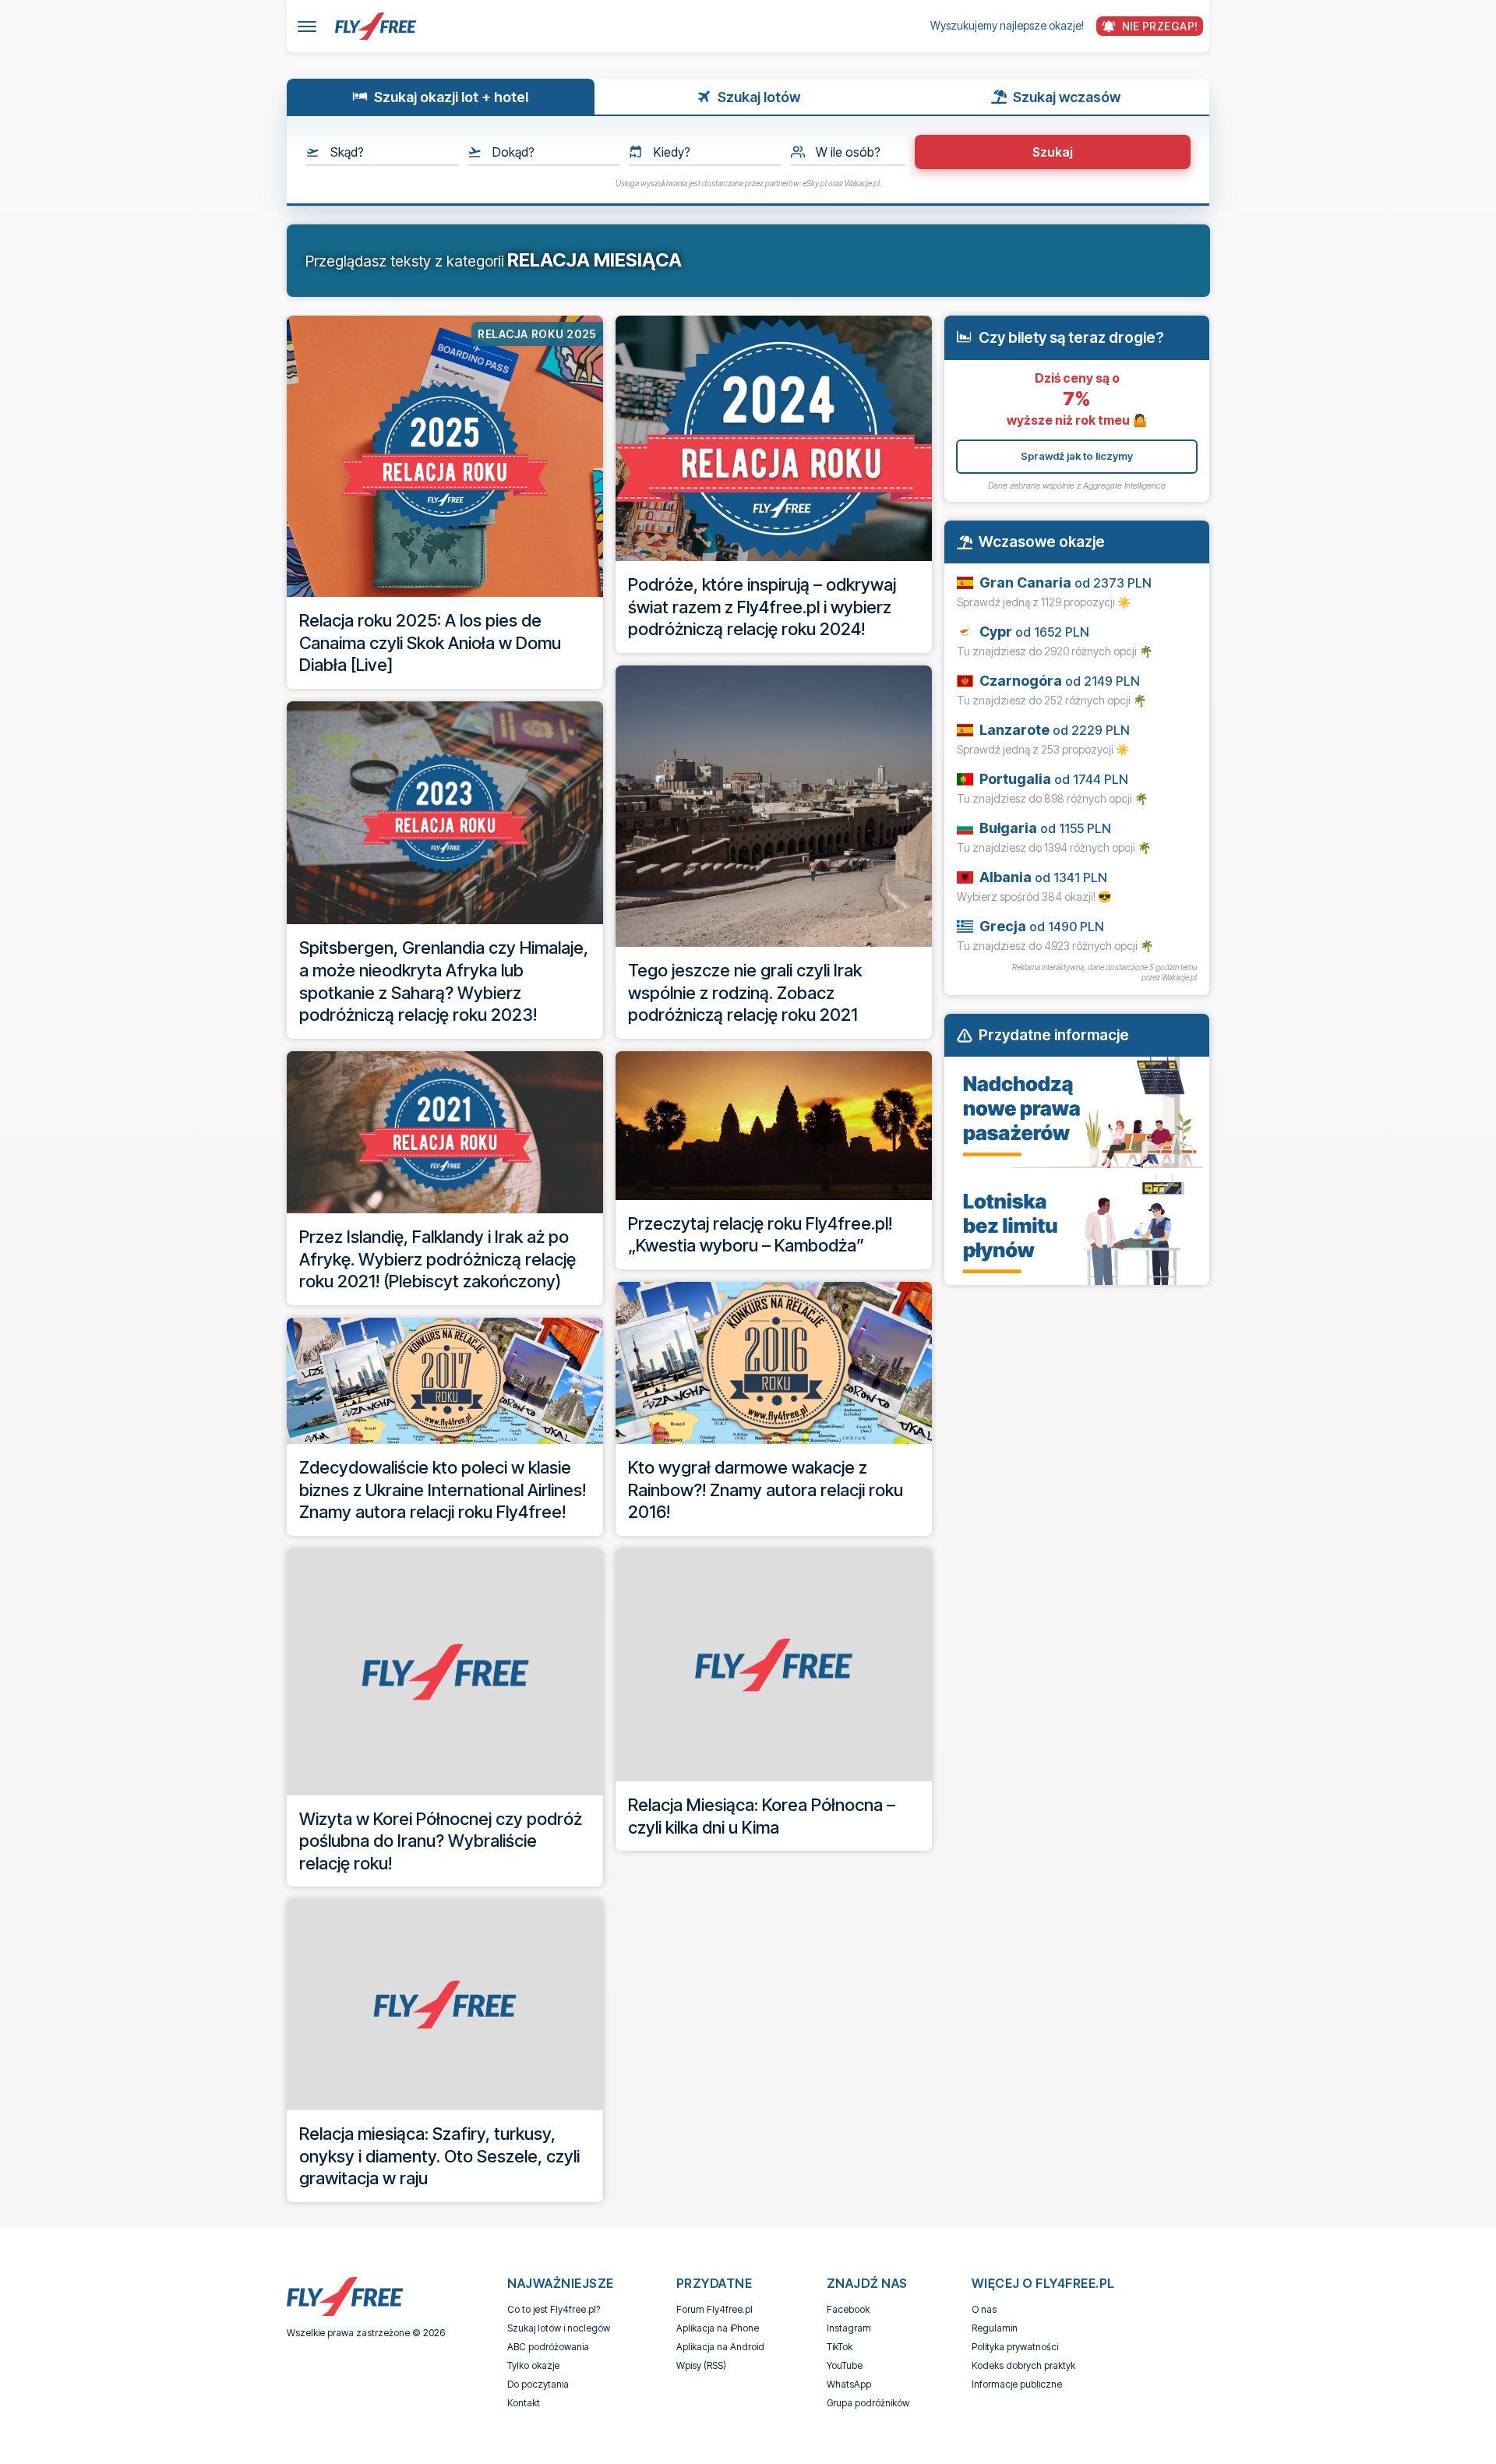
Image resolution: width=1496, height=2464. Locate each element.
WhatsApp (849, 2384)
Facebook (848, 2309)
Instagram (849, 2328)
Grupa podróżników (868, 2403)
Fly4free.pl (376, 26)
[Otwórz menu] (307, 26)
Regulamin (995, 2328)
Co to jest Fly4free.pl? (554, 2309)
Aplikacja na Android (720, 2347)
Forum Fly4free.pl (714, 2309)
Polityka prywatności (1015, 2347)
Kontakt (524, 2403)
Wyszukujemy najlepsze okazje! (1007, 25)
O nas (984, 2309)
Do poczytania (538, 2384)
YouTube (845, 2365)
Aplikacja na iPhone (718, 2328)
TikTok (840, 2347)
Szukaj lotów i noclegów (559, 2328)
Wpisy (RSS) (701, 2365)
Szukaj (1053, 152)
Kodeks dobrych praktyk (1023, 2365)
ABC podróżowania (548, 2347)
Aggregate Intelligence (1124, 485)
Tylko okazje (533, 2365)
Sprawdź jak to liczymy (1077, 456)
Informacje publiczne (1017, 2384)
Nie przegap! (1160, 26)
